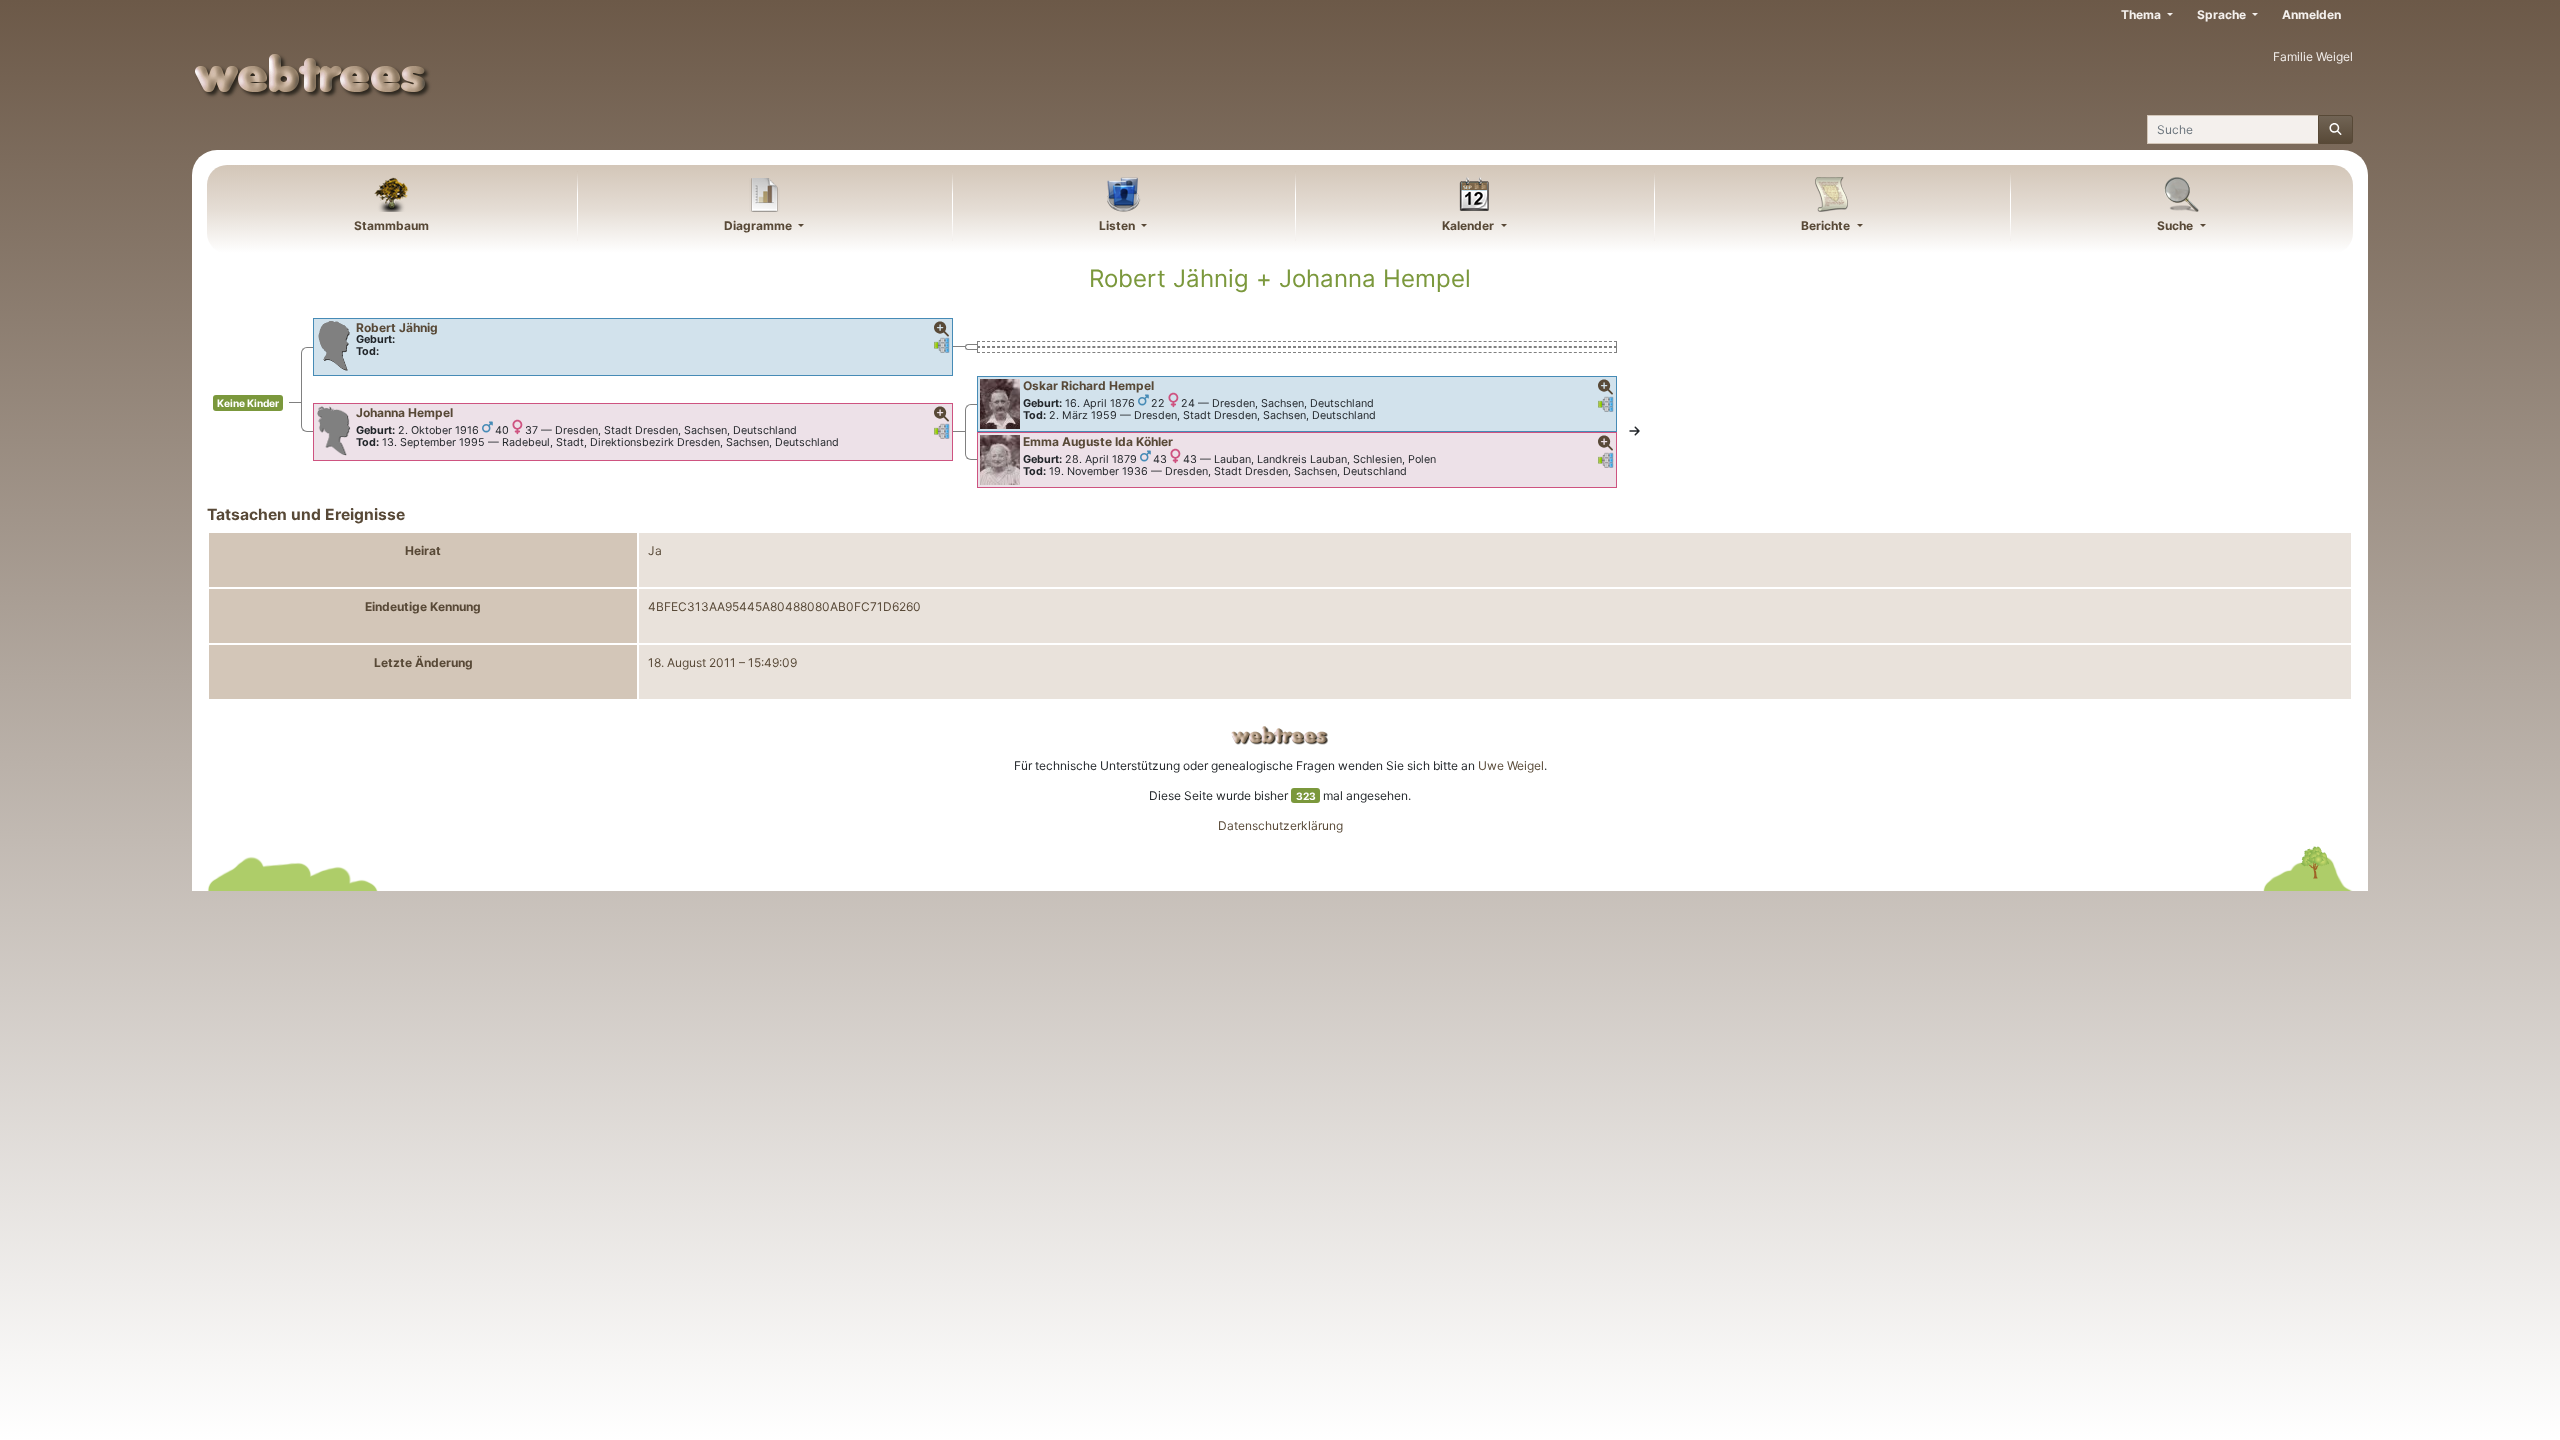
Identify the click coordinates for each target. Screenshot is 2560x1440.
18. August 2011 (692, 662)
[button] (942, 329)
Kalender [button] (1469, 225)
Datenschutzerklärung (1280, 825)
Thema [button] (2142, 14)
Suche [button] (2176, 225)
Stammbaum (391, 225)
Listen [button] (1118, 225)
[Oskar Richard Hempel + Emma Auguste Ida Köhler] (1634, 431)
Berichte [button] (1827, 225)
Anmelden (2311, 14)
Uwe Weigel (1511, 765)
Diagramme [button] (759, 225)
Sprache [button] (2223, 14)
